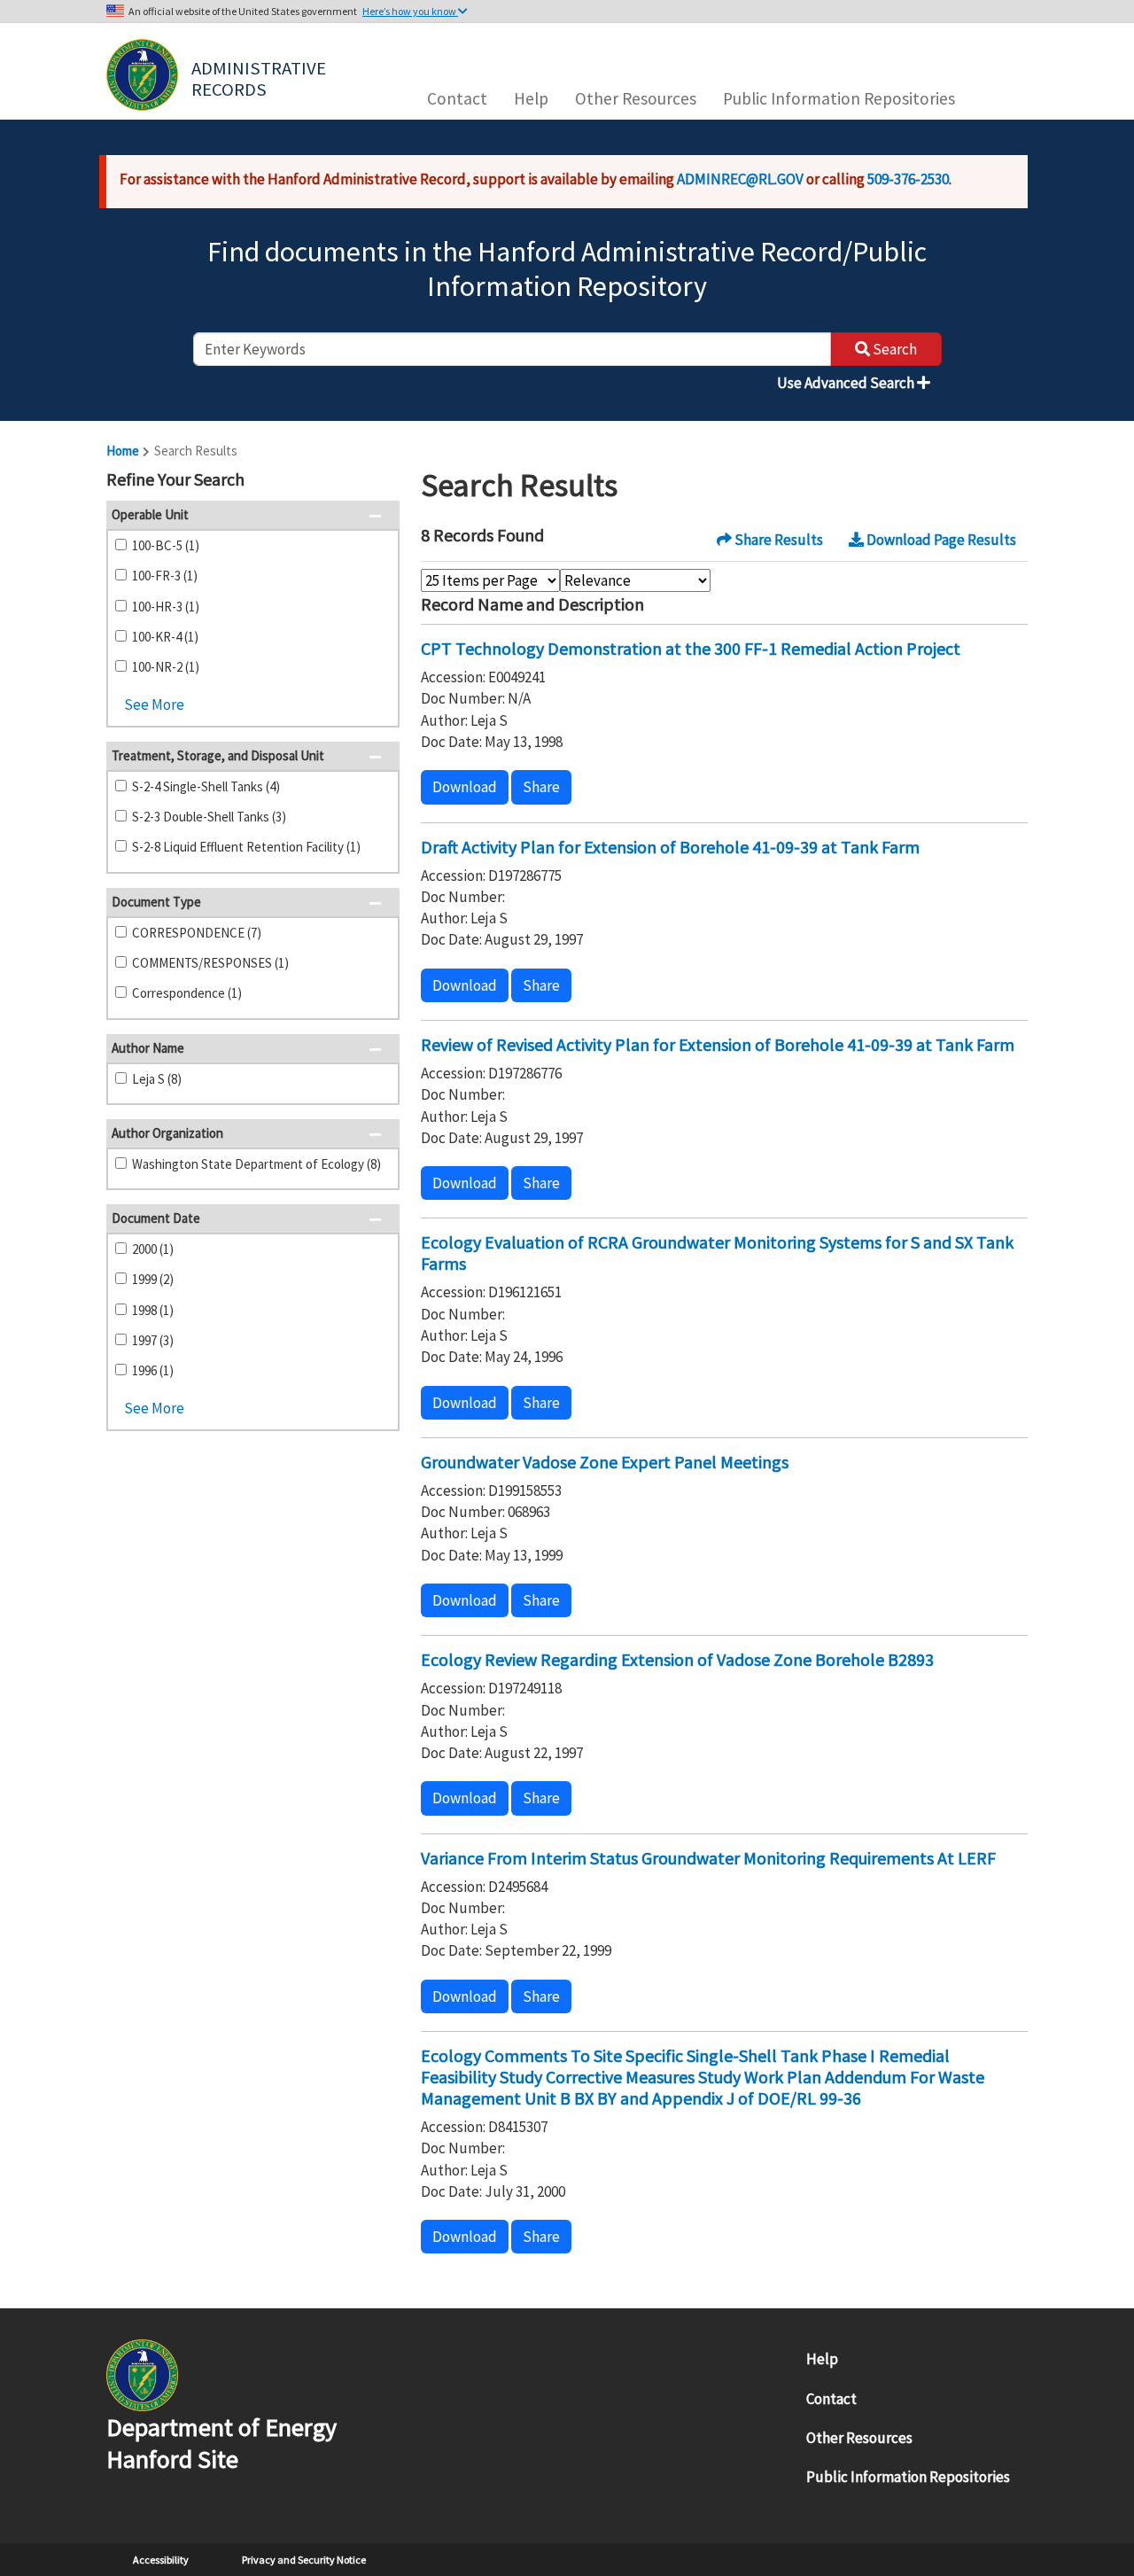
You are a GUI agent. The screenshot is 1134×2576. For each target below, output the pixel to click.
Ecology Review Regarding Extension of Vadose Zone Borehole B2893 (677, 1659)
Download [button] (465, 787)
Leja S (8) (157, 1079)
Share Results (777, 540)
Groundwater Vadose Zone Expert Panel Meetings (605, 1462)
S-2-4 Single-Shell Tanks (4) (206, 786)
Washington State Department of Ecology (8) (256, 1164)
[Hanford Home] (142, 2374)
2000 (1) (153, 1249)
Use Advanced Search (847, 383)
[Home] (142, 75)
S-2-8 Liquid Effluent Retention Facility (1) (246, 847)
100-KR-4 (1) (165, 637)
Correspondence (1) (187, 993)
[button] (381, 481)
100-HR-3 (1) (166, 607)
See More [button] (154, 704)
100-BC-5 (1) (166, 545)
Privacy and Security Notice (304, 2560)
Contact (457, 98)
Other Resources (636, 98)
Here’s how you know (410, 11)
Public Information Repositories (839, 98)
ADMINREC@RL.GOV (740, 179)
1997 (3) (153, 1340)
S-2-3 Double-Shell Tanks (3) (209, 817)
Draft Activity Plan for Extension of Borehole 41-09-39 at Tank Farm (670, 847)
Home (123, 451)
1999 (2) (153, 1279)
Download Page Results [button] (940, 540)
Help (531, 98)
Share (541, 787)
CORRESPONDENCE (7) (197, 933)
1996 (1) (153, 1370)
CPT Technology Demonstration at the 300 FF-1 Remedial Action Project (691, 648)
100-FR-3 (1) (165, 576)
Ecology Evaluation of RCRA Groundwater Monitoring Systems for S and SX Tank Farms (717, 1253)
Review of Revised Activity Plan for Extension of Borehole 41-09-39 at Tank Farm (718, 1044)
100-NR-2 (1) (166, 667)
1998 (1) (153, 1310)
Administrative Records (260, 77)
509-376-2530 (908, 179)
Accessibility (161, 2560)
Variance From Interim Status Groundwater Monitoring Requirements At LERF (708, 1858)
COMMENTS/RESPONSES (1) (210, 963)
